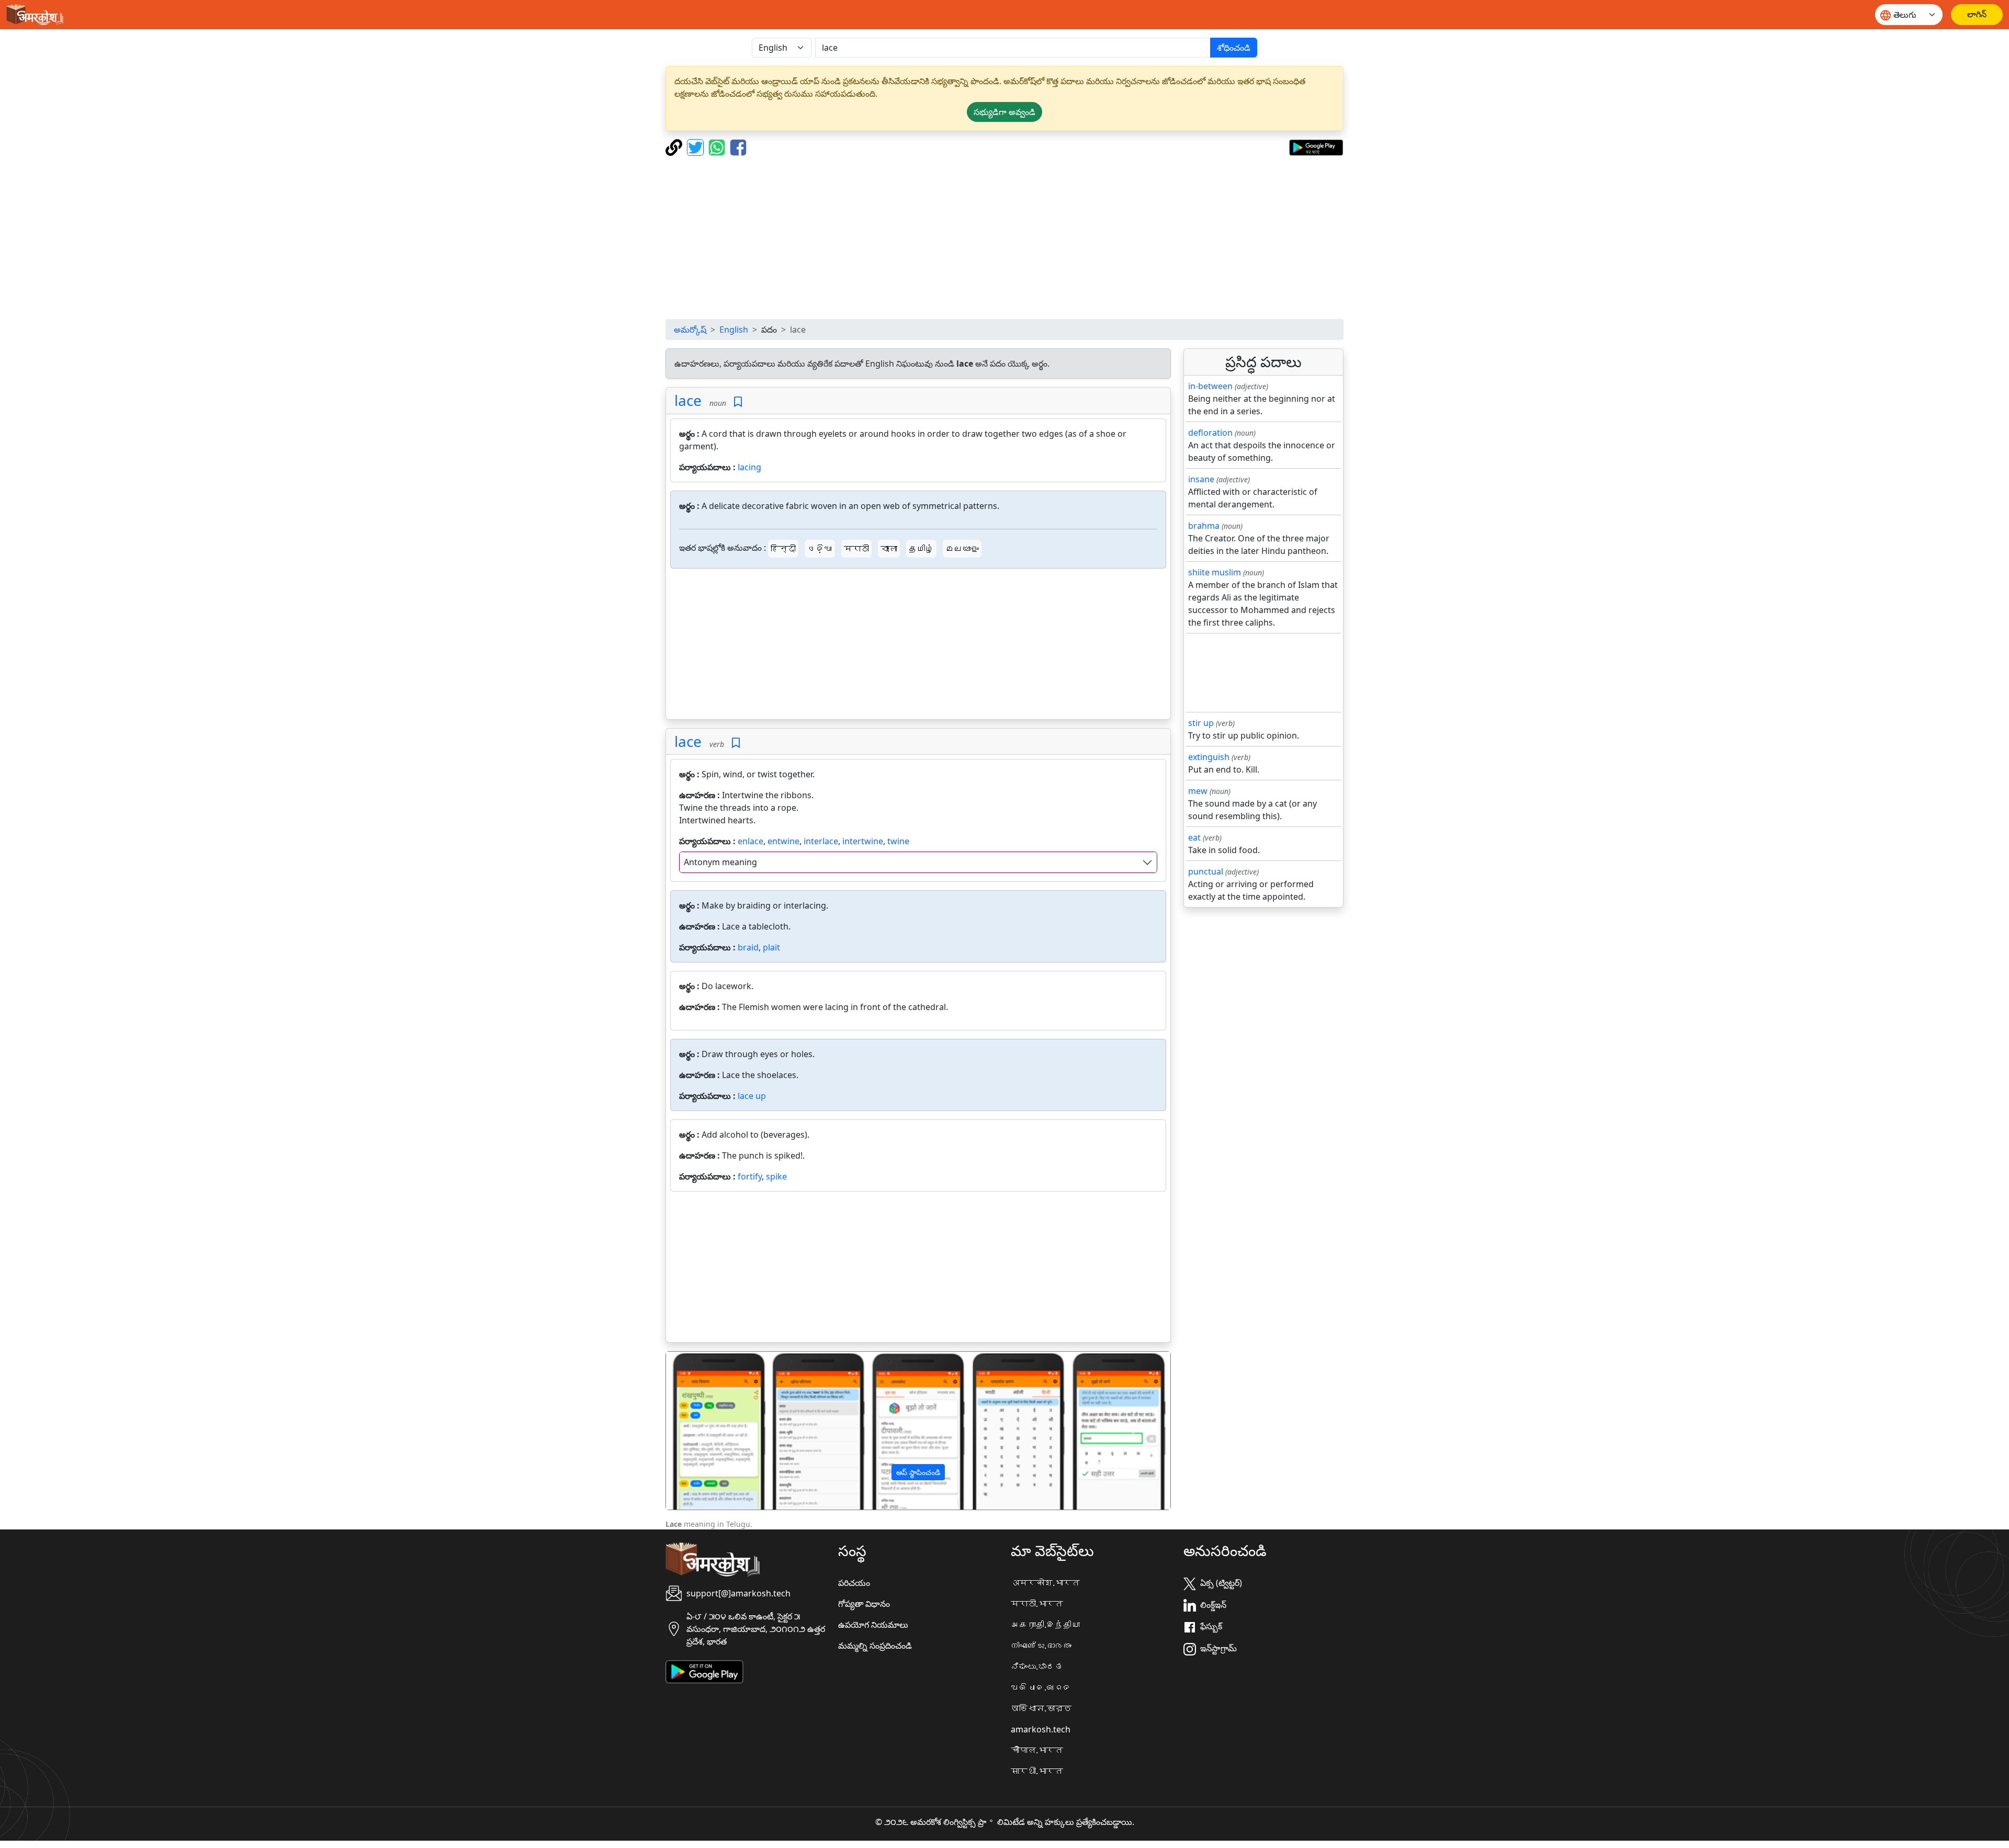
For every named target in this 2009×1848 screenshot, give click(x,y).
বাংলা (889, 549)
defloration (1210, 433)
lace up (752, 1096)
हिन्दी (783, 549)
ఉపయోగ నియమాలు (873, 1625)
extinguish (1209, 757)
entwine (783, 841)
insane (1201, 479)
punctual (1206, 871)
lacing (749, 467)
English (734, 330)
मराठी (856, 549)
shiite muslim (1215, 572)
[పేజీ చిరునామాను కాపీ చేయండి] (675, 146)
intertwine (863, 841)
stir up (1201, 723)
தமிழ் (921, 549)
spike (776, 1176)
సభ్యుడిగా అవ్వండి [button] (1004, 112)
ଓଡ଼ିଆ (820, 549)
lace (688, 400)
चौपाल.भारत (1037, 1750)
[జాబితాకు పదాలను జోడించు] (738, 402)
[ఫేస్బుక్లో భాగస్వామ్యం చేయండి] (738, 146)
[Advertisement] (1004, 237)
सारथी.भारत (1037, 1771)
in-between (1210, 386)
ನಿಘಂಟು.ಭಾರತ (1037, 1666)
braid (748, 947)
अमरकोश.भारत (1045, 1583)
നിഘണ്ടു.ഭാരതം (1041, 1646)
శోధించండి (1234, 48)
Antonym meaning (720, 862)
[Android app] (704, 1671)
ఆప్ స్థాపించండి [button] (918, 1472)
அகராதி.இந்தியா (1045, 1625)
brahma (1204, 526)
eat (1194, 837)
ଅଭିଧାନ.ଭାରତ (1041, 1687)
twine (898, 841)
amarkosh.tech (1041, 1729)
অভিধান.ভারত (1041, 1708)
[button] (704, 1431)
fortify (750, 1176)
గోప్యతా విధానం (864, 1604)
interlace (821, 841)
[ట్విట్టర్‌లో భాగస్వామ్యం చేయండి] (697, 146)
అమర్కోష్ (690, 330)
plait (771, 947)
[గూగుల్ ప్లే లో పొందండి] (1316, 146)
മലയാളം (962, 549)
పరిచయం (854, 1583)
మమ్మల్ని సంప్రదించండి (875, 1646)
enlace (750, 841)
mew (1198, 791)
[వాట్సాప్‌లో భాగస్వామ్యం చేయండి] (718, 146)
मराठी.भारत (1037, 1604)
